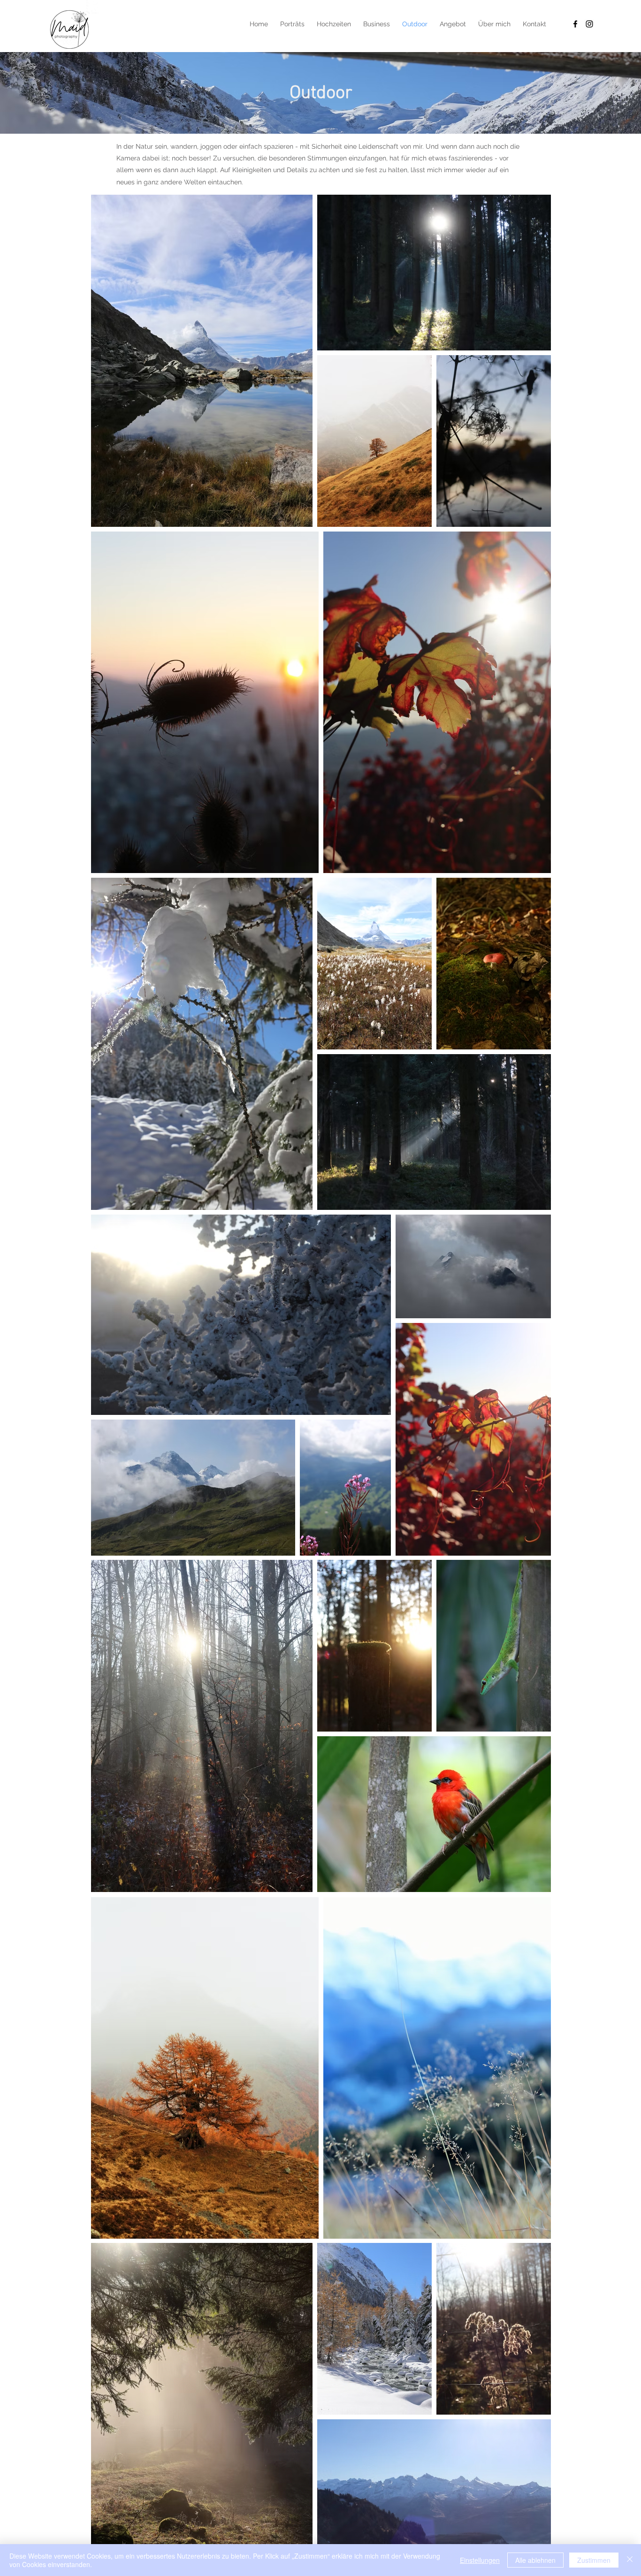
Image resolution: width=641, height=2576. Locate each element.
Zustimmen (594, 2560)
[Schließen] (630, 2560)
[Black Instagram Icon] (589, 24)
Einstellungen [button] (480, 2560)
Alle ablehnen (535, 2560)
